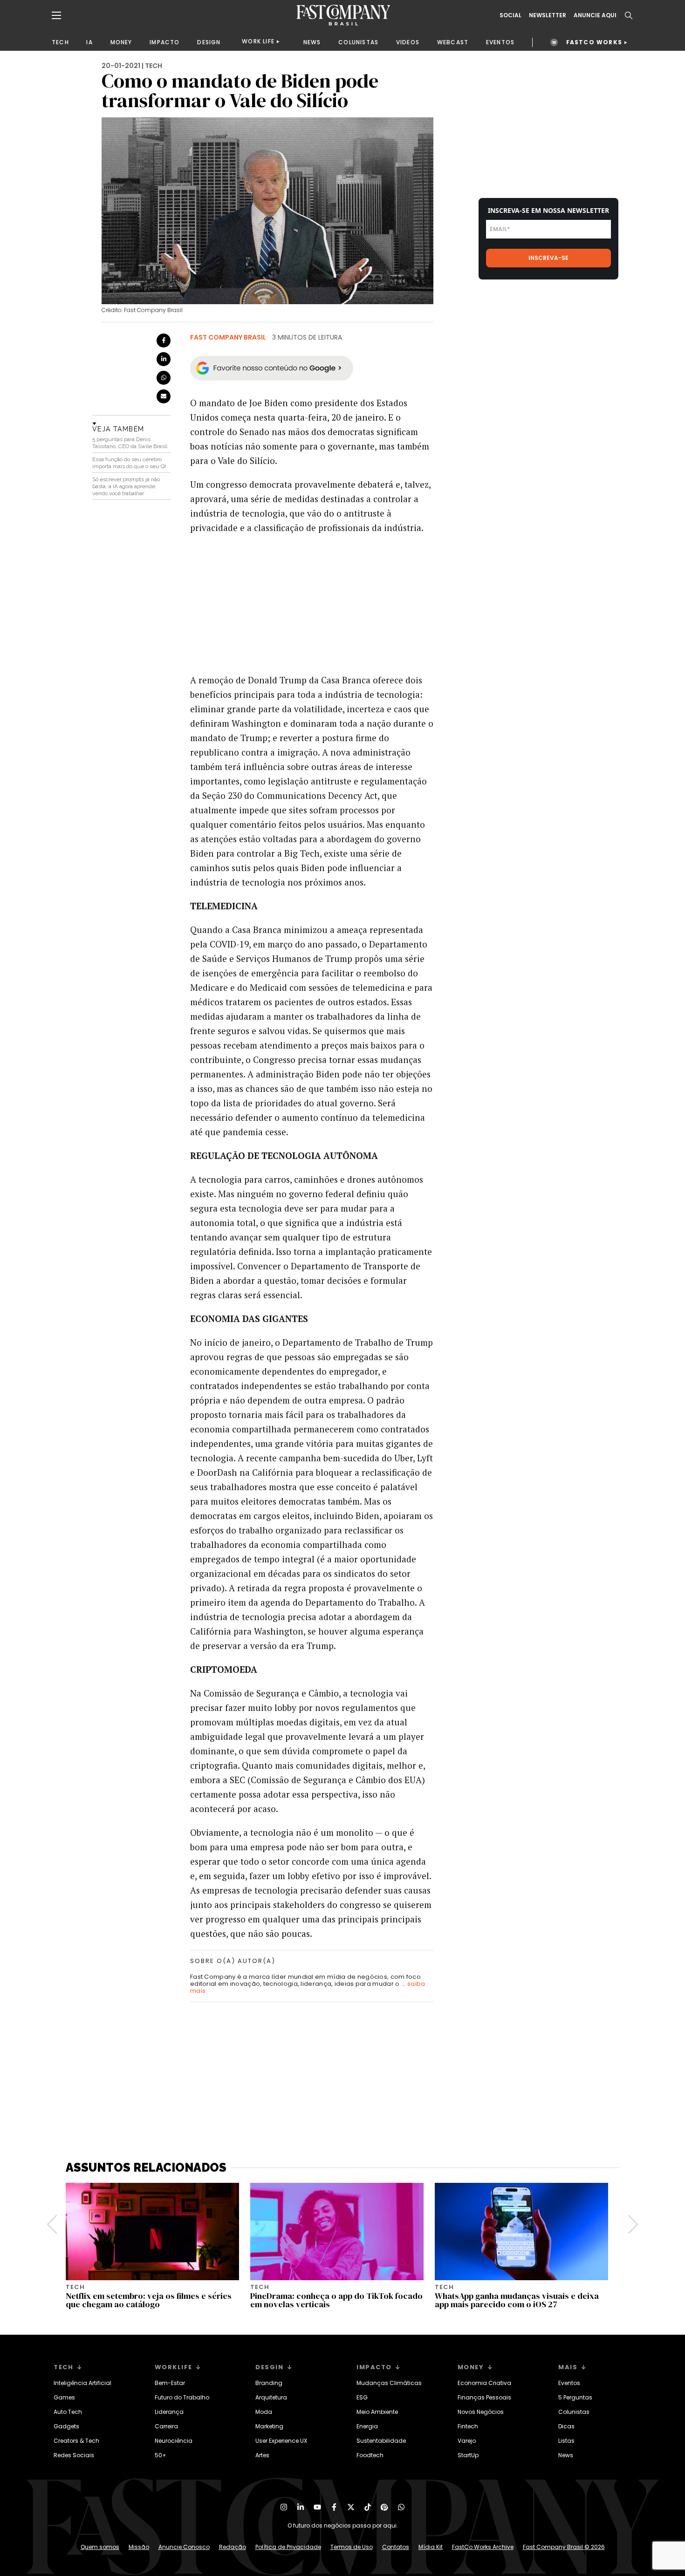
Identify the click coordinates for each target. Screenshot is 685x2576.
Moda (264, 2412)
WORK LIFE (258, 41)
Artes (262, 2455)
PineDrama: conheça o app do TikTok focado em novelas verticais (336, 2300)
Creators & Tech (76, 2441)
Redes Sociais (74, 2455)
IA (89, 42)
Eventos (569, 2383)
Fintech (468, 2426)
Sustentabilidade (381, 2441)
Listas (566, 2441)
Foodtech (370, 2455)
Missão (139, 2547)
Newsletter (548, 15)
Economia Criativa (484, 2383)
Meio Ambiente (377, 2412)
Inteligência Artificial (82, 2383)
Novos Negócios (481, 2412)
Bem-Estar (170, 2383)
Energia (367, 2426)
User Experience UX (281, 2441)
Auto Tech (68, 2412)
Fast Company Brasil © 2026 (564, 2547)
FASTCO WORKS (594, 42)
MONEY (121, 42)
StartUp (468, 2455)
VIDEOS (408, 42)
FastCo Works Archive (483, 2547)
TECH (60, 42)
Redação (233, 2547)
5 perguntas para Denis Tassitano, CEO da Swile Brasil (130, 443)
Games (64, 2397)
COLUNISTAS (358, 42)
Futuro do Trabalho (182, 2397)
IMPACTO (164, 42)
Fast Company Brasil (228, 337)
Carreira (166, 2426)
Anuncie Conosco (184, 2547)
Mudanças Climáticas (389, 2383)
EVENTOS (500, 42)
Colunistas (574, 2412)
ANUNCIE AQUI (595, 15)
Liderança (169, 2412)
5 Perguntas (575, 2397)
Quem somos (100, 2547)
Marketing (269, 2426)
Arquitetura (271, 2397)
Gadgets (66, 2426)
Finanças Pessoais (484, 2397)
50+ (161, 2455)
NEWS (312, 42)
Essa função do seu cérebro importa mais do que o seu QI (129, 463)
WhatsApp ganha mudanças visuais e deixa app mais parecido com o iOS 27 (517, 2300)
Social (510, 15)
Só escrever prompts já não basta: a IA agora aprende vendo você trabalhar (126, 486)
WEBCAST (453, 42)
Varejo (467, 2441)
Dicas (566, 2426)
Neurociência (174, 2441)
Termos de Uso (352, 2547)
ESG (362, 2397)
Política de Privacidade (288, 2547)
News (566, 2455)
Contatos (396, 2547)
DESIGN (209, 42)
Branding (269, 2383)
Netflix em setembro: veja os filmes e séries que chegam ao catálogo (149, 2300)
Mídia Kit (431, 2547)
